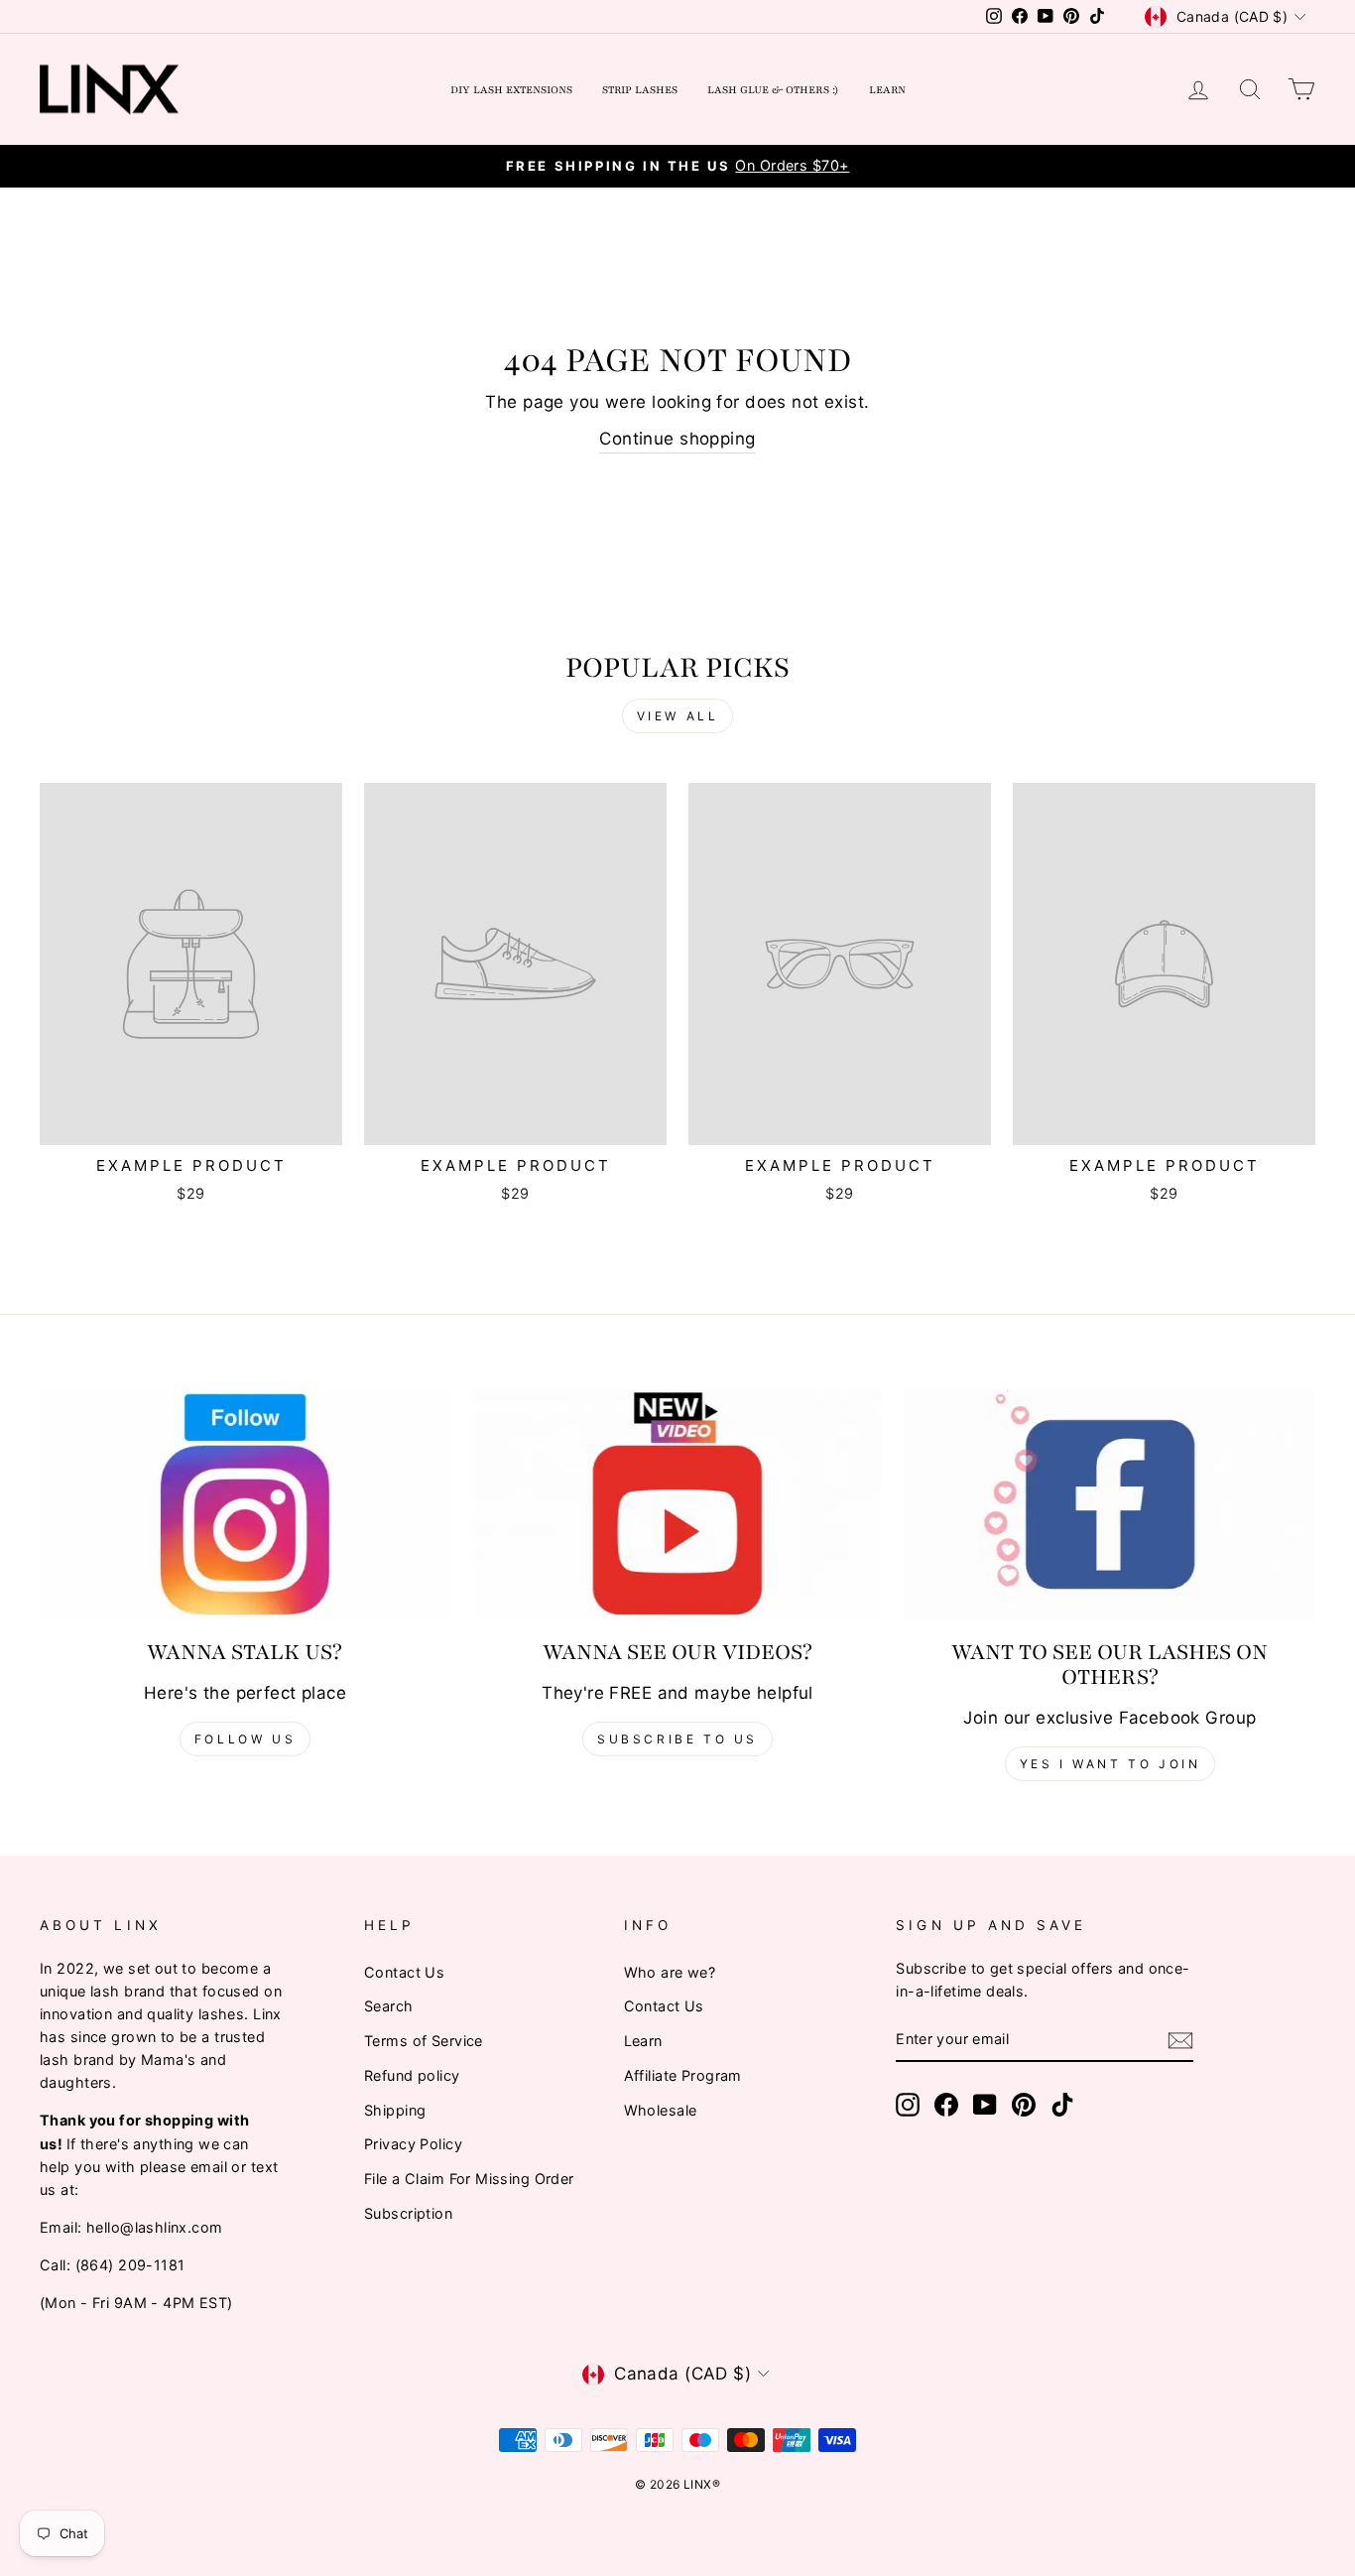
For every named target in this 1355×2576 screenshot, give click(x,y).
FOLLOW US (245, 1739)
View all (678, 716)
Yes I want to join (1110, 1764)
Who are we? (670, 1972)
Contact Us (404, 1972)
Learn (887, 90)
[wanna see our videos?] (677, 1505)
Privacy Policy (413, 2144)
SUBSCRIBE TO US (677, 1739)
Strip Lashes (640, 90)
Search (389, 2006)
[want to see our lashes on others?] (1110, 1505)
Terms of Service (424, 2041)
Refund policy (412, 2075)
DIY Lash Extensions (511, 90)
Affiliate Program (683, 2075)
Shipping (395, 2110)
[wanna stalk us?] (245, 1505)
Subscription (408, 2213)
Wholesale (661, 2110)
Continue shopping (677, 439)
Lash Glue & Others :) (773, 90)
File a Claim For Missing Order (469, 2179)
